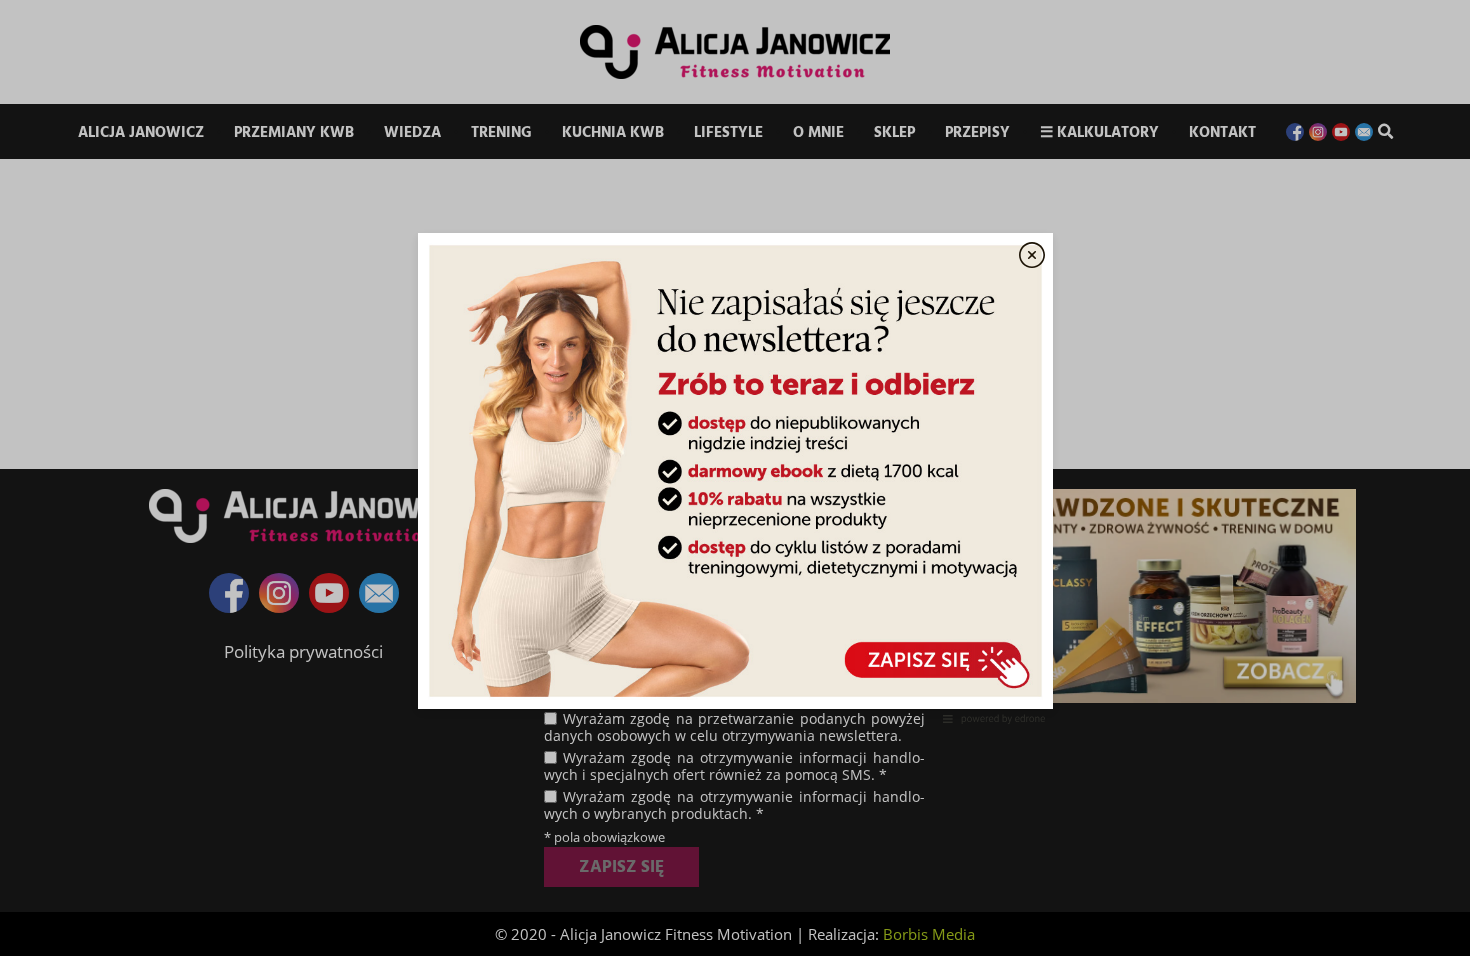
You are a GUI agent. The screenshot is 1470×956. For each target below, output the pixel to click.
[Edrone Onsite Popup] (735, 478)
